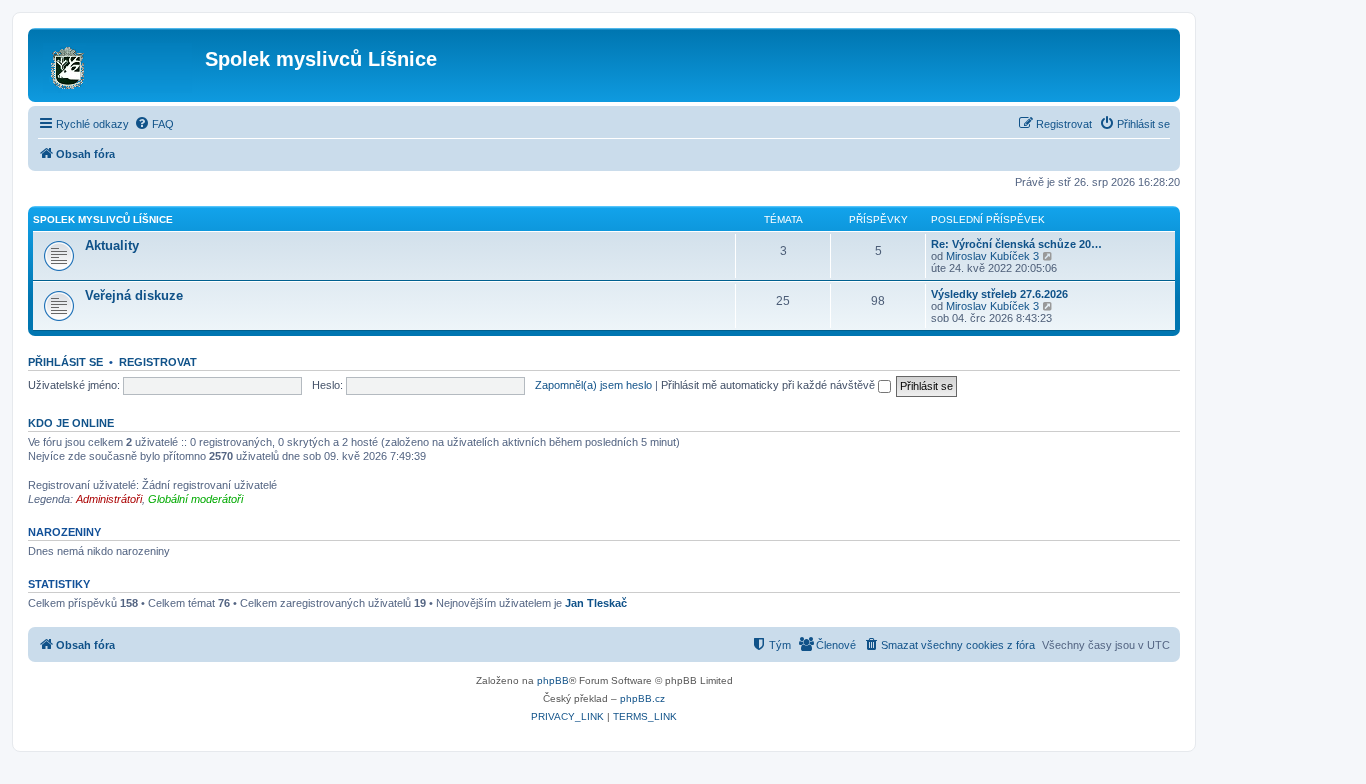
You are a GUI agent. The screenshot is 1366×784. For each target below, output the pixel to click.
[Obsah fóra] (119, 65)
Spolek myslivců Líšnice (103, 219)
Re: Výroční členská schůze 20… (1016, 244)
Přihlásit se (65, 362)
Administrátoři (109, 499)
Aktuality (112, 245)
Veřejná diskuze (134, 295)
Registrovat (158, 362)
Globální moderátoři (195, 499)
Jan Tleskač (596, 603)
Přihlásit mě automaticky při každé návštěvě (769, 385)
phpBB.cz (642, 698)
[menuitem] (154, 124)
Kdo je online (71, 423)
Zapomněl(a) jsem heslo (593, 385)
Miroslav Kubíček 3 (992, 256)
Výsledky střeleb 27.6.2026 (999, 294)
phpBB (553, 680)
